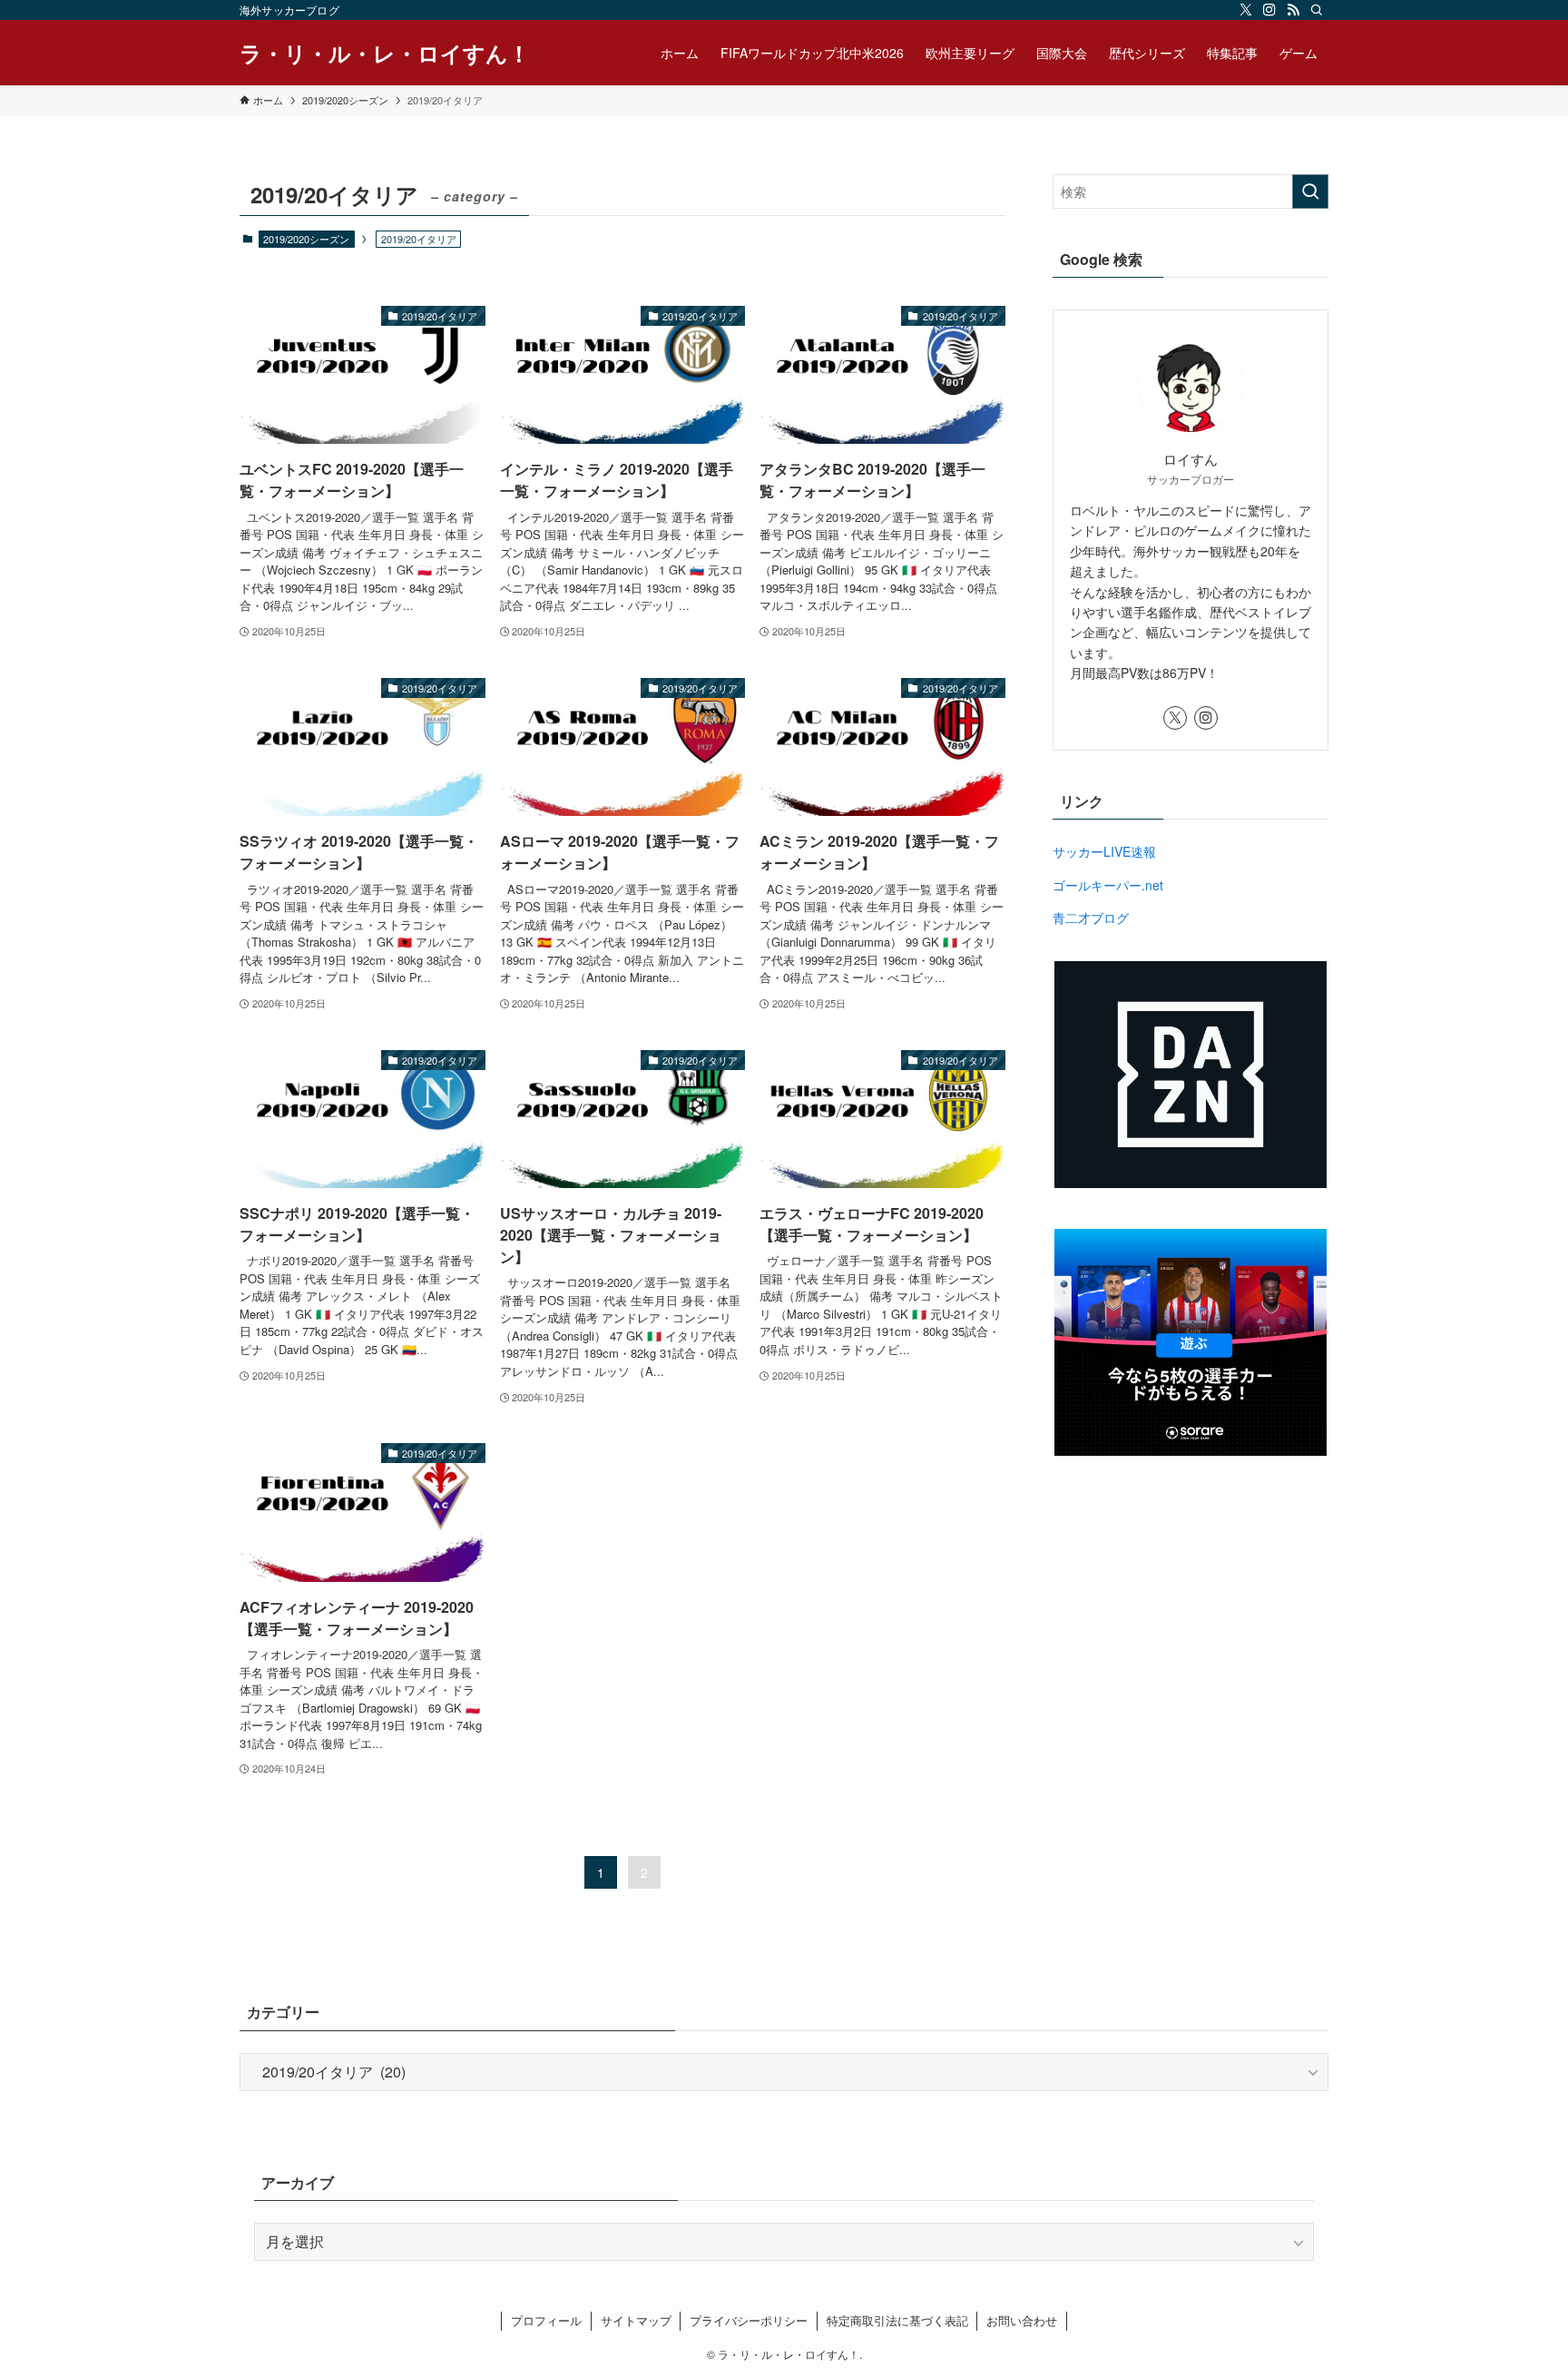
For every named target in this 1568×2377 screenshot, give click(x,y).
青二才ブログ (1091, 918)
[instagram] (1269, 10)
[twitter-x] (1246, 10)
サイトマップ (636, 2320)
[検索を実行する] (1310, 192)
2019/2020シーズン (306, 239)
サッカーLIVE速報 (1104, 851)
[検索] (1317, 10)
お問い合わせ (1022, 2320)
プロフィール (546, 2320)
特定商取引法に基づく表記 (897, 2320)
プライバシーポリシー (749, 2320)
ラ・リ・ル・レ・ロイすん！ (385, 53)
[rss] (1293, 10)
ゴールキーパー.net (1108, 885)
